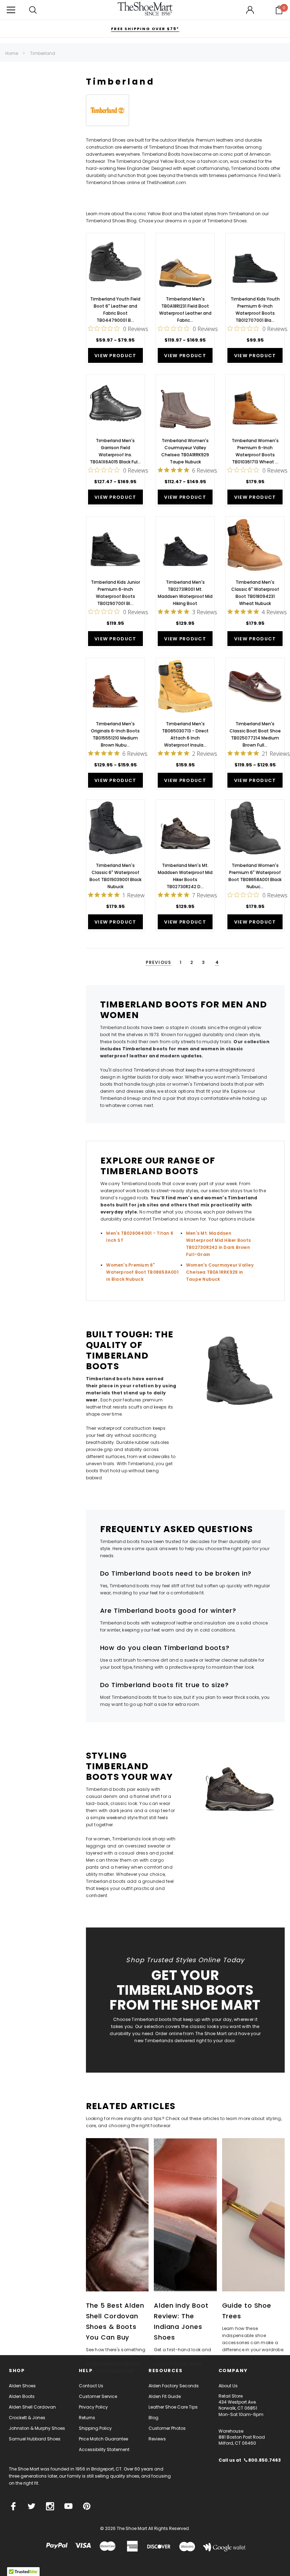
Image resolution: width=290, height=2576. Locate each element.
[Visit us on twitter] (32, 2506)
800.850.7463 (264, 2460)
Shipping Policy (95, 2428)
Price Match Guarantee (103, 2439)
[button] (279, 10)
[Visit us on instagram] (50, 2506)
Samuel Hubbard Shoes (35, 2439)
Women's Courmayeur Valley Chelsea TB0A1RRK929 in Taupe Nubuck (220, 1272)
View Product (115, 356)
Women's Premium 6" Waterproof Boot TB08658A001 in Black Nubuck (142, 1272)
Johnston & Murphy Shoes (37, 2428)
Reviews (157, 2439)
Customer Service (98, 2396)
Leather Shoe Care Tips (173, 2407)
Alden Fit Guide (165, 2396)
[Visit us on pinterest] (87, 2506)
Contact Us (91, 2386)
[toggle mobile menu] (11, 10)
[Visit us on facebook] (13, 2506)
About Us (228, 2386)
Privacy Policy (93, 2407)
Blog (153, 2418)
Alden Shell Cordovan (32, 2407)
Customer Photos (167, 2428)
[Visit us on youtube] (68, 2506)
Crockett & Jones (27, 2418)
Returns (87, 2418)
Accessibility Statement (104, 2449)
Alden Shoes (22, 2386)
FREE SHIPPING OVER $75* (145, 29)
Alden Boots (22, 2396)
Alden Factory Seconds (174, 2386)
